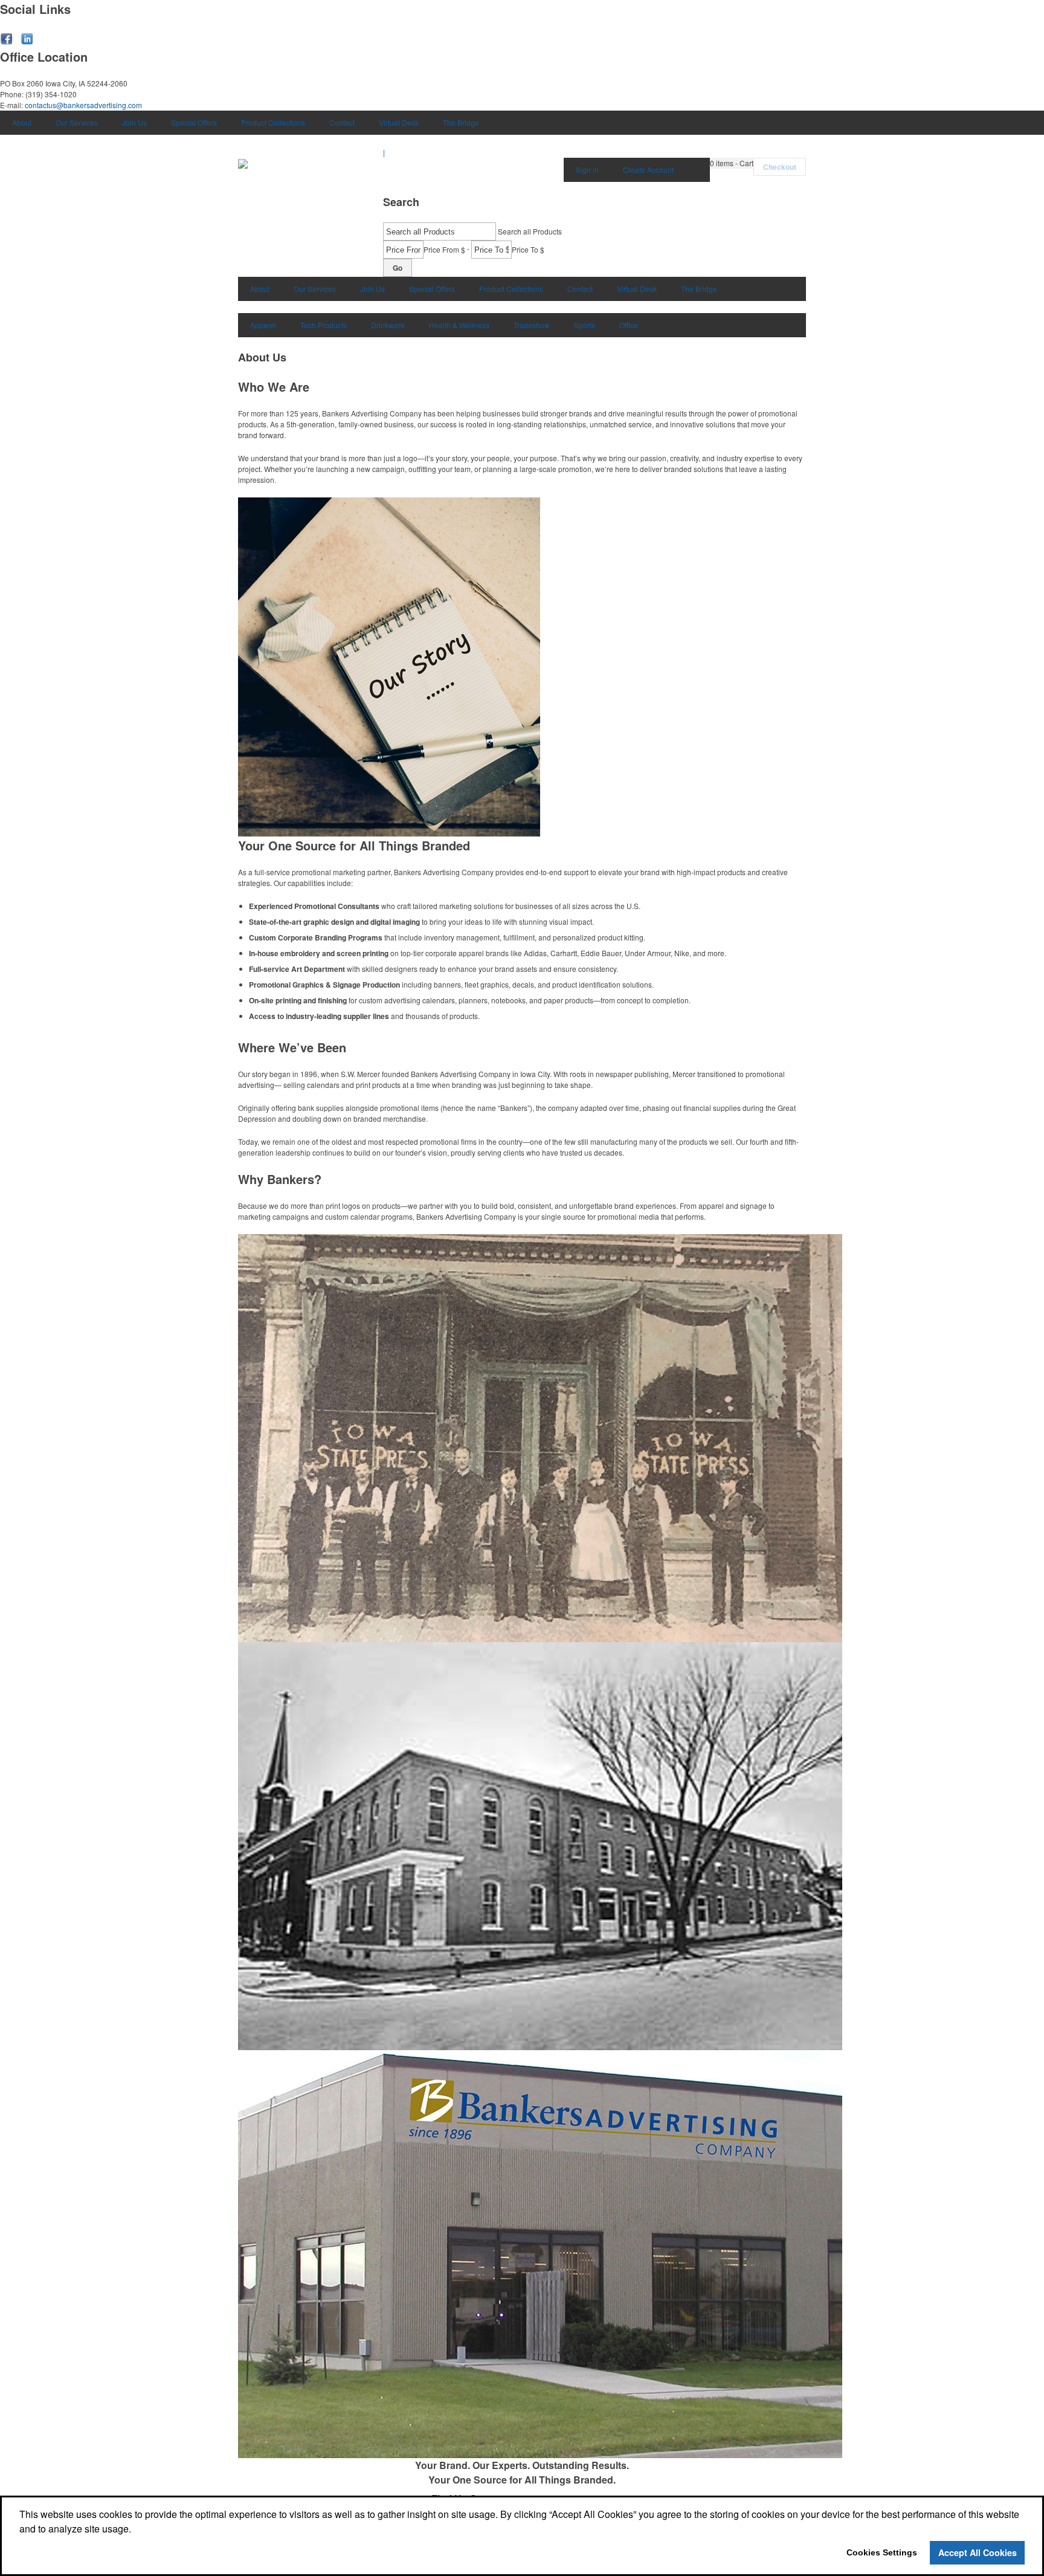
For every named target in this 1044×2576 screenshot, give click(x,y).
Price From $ (444, 249)
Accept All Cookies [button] (978, 2552)
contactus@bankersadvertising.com (83, 105)
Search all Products (530, 231)
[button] (732, 163)
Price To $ (528, 249)
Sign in (587, 170)
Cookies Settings (882, 2552)
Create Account (648, 170)
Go (398, 268)
